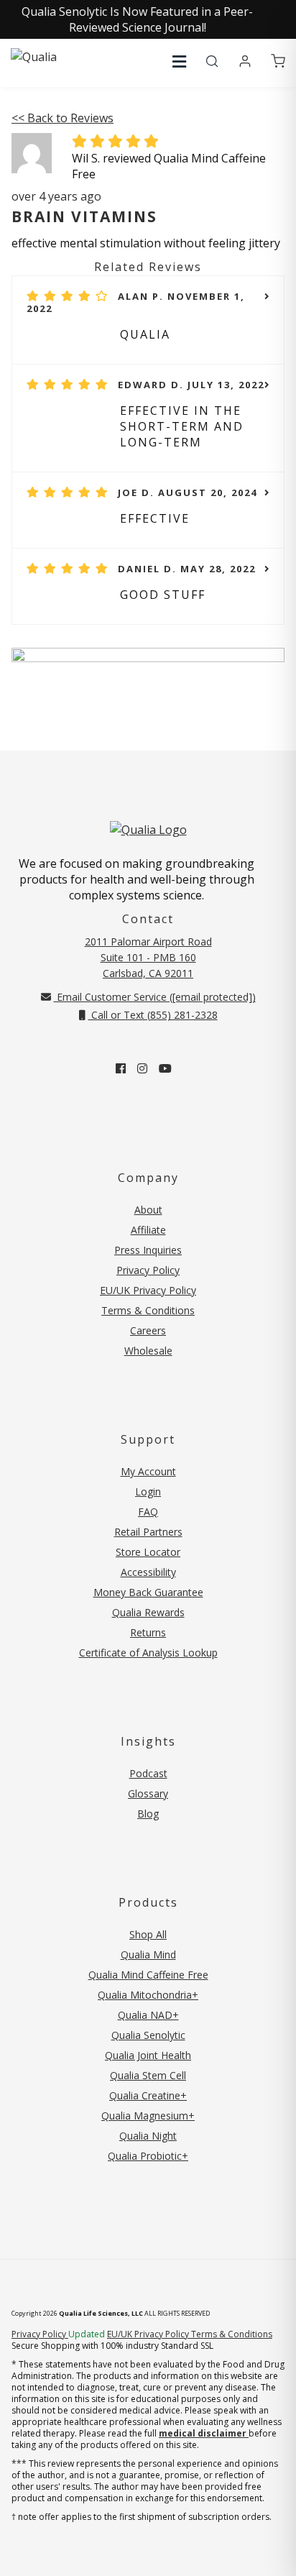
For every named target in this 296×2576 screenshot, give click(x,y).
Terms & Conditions (148, 1310)
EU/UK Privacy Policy (148, 1290)
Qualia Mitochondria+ (148, 1995)
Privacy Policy (148, 1270)
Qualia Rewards (148, 1612)
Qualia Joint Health (148, 2055)
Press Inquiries (148, 1250)
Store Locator (148, 1552)
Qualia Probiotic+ (148, 2156)
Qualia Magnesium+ (148, 2116)
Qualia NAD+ (148, 2015)
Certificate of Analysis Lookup (148, 1653)
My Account (148, 1471)
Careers (148, 1330)
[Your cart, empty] (278, 62)
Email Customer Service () (155, 997)
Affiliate (148, 1230)
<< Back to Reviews (63, 118)
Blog (148, 1814)
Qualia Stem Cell (148, 2075)
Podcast (148, 1773)
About (148, 1210)
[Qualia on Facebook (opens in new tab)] (121, 1068)
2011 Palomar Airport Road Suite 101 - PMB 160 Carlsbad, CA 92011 (148, 957)
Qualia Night (148, 2136)
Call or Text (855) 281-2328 (153, 1015)
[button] (179, 61)
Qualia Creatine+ (148, 2095)
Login (148, 1491)
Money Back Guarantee (148, 1592)
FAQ (148, 1512)
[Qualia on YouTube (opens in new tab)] (165, 1068)
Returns (148, 1632)
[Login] (245, 62)
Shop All (148, 1934)
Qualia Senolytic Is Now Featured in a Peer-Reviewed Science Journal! (137, 19)
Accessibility (148, 1572)
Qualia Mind (148, 1954)
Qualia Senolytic (148, 2035)
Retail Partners (148, 1532)
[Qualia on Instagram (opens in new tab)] (142, 1068)
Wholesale (148, 1351)
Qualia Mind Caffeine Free (148, 1975)
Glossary (148, 1793)
